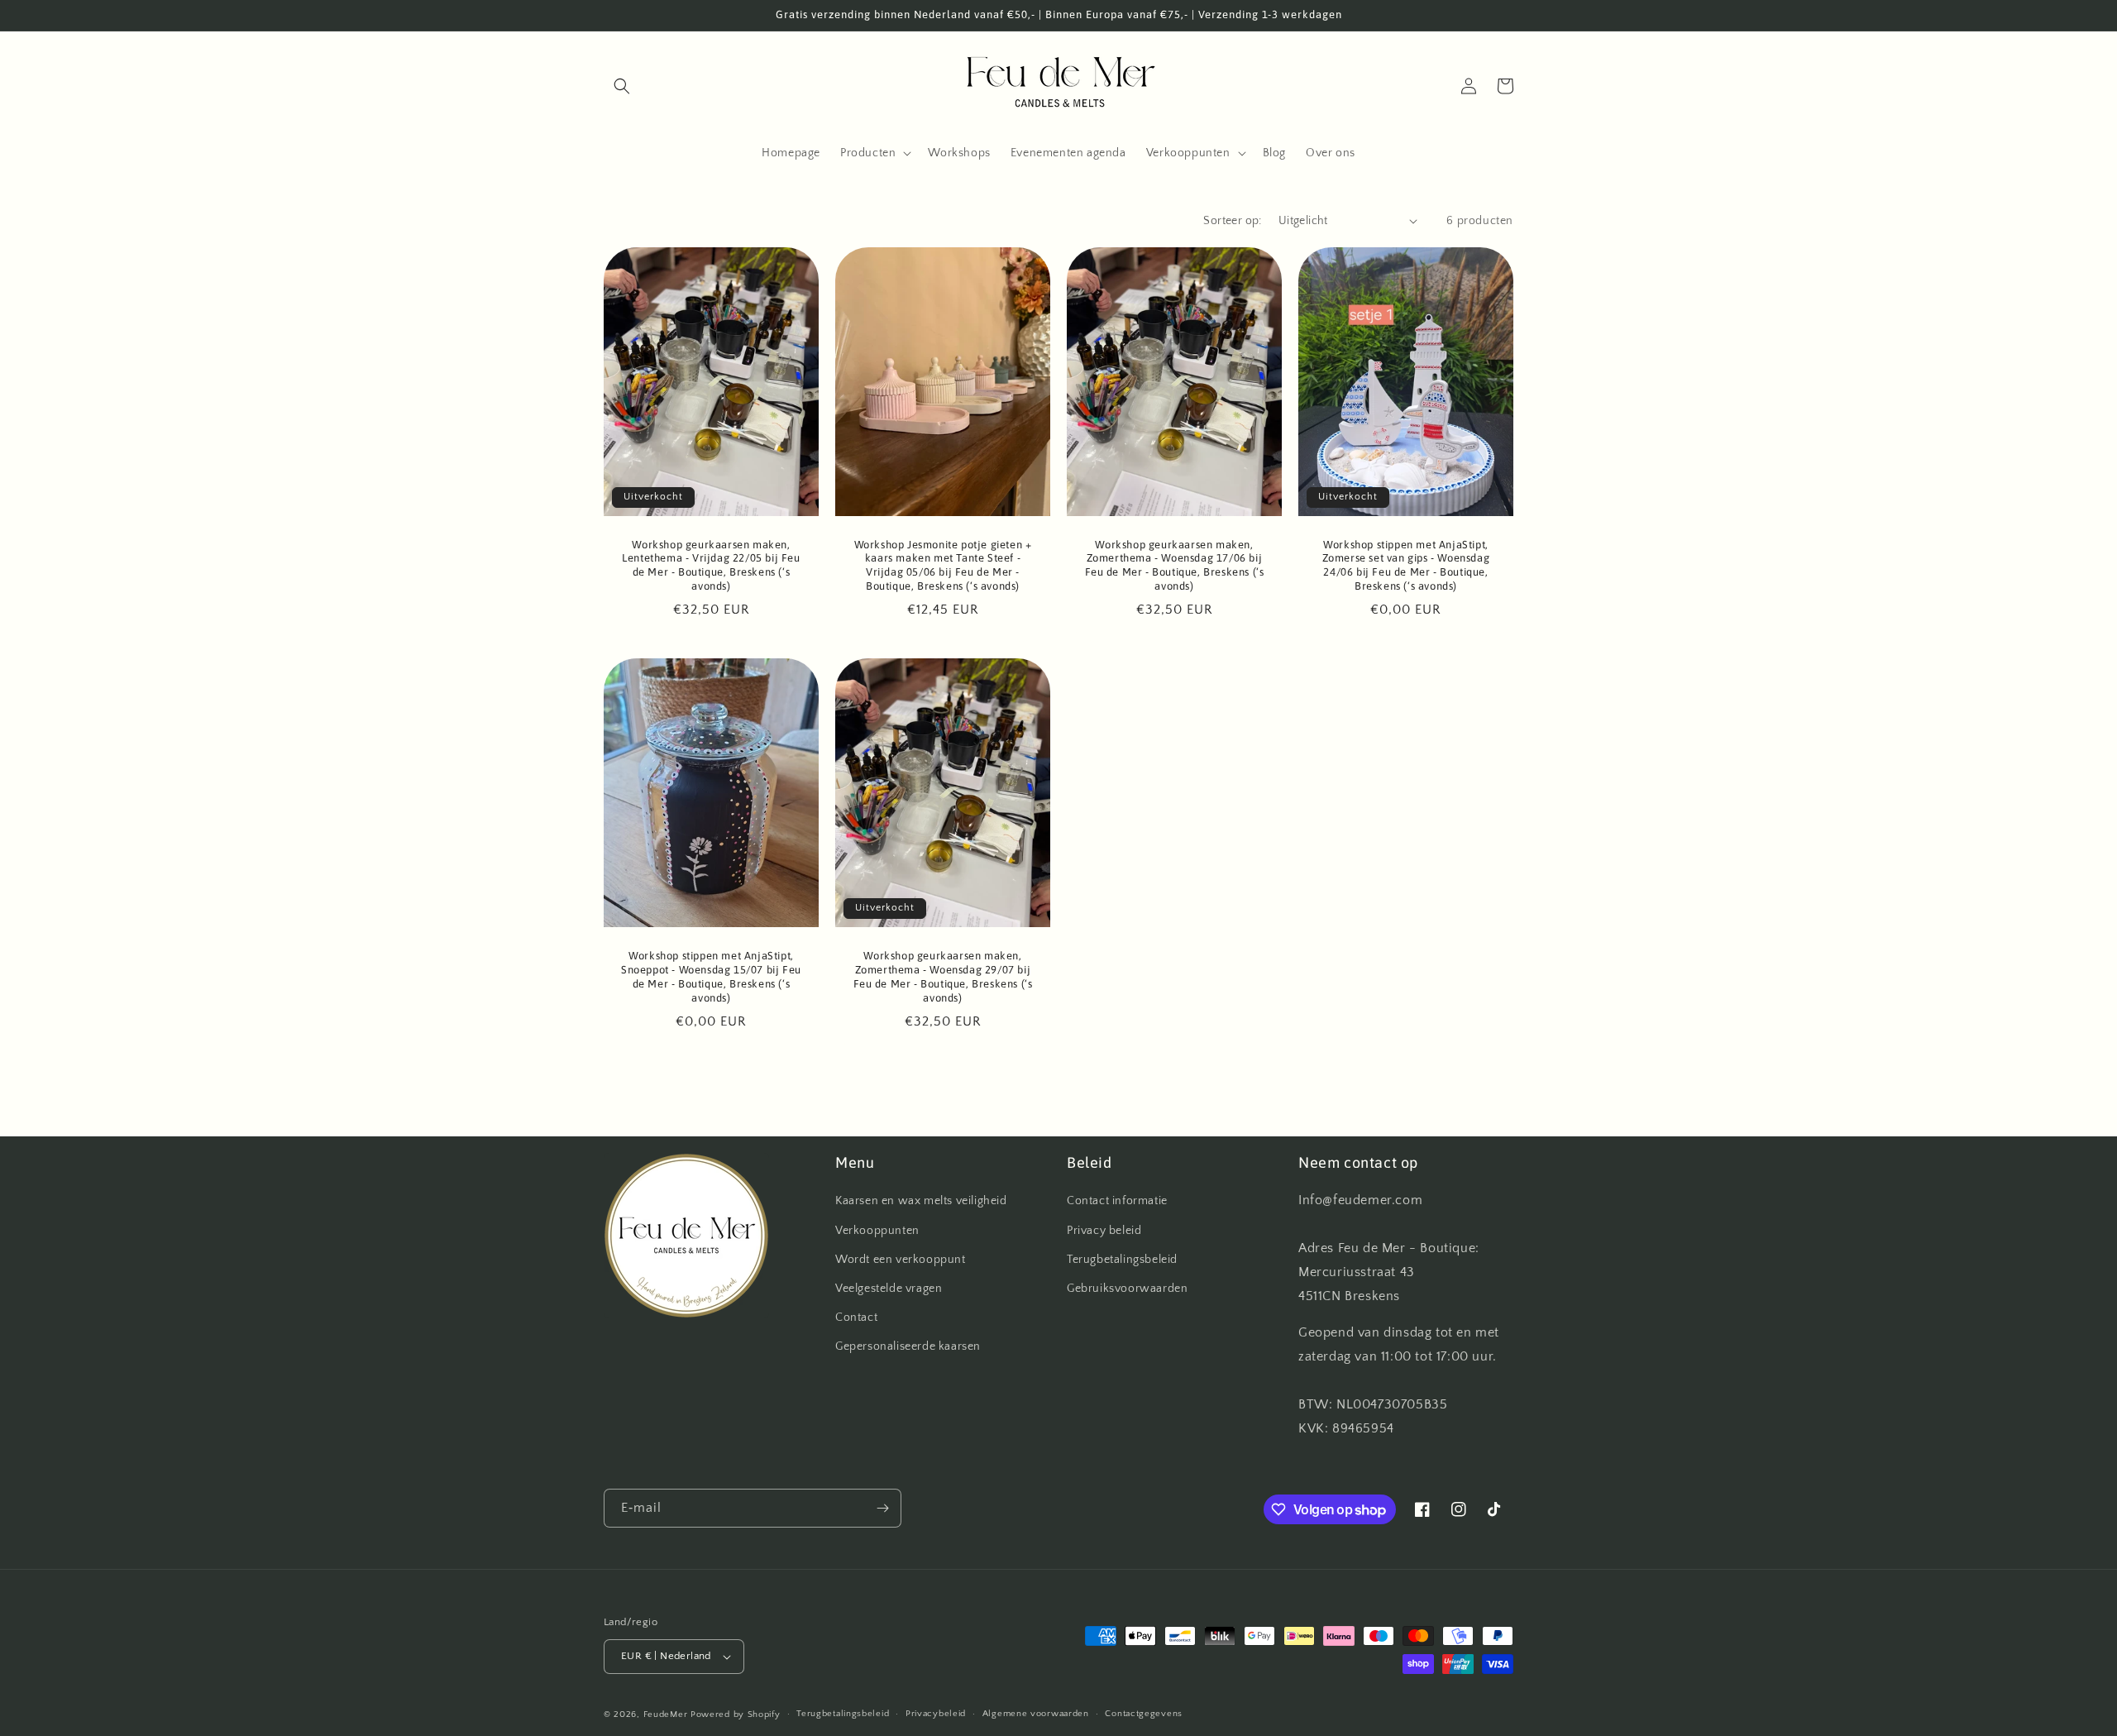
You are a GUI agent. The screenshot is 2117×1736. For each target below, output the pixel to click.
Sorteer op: (1232, 221)
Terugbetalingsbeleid (1122, 1260)
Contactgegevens (1144, 1714)
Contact (856, 1318)
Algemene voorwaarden (1036, 1714)
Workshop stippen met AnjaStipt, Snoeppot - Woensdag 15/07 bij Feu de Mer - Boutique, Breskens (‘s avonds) (711, 977)
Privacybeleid (936, 1714)
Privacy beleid (1104, 1231)
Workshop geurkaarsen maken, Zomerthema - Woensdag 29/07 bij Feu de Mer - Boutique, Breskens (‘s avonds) (943, 977)
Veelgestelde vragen (889, 1289)
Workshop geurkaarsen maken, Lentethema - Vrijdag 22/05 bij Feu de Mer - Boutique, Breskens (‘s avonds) (711, 566)
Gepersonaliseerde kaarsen (908, 1346)
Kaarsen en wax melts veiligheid (921, 1201)
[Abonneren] (882, 1508)
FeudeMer (666, 1714)
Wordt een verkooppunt (901, 1260)
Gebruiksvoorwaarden (1127, 1289)
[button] (622, 86)
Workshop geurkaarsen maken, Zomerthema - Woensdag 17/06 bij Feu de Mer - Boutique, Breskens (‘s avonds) (1175, 566)
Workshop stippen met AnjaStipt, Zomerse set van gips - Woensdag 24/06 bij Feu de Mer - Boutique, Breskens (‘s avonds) (1406, 566)
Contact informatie (1117, 1201)
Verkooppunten (877, 1231)
